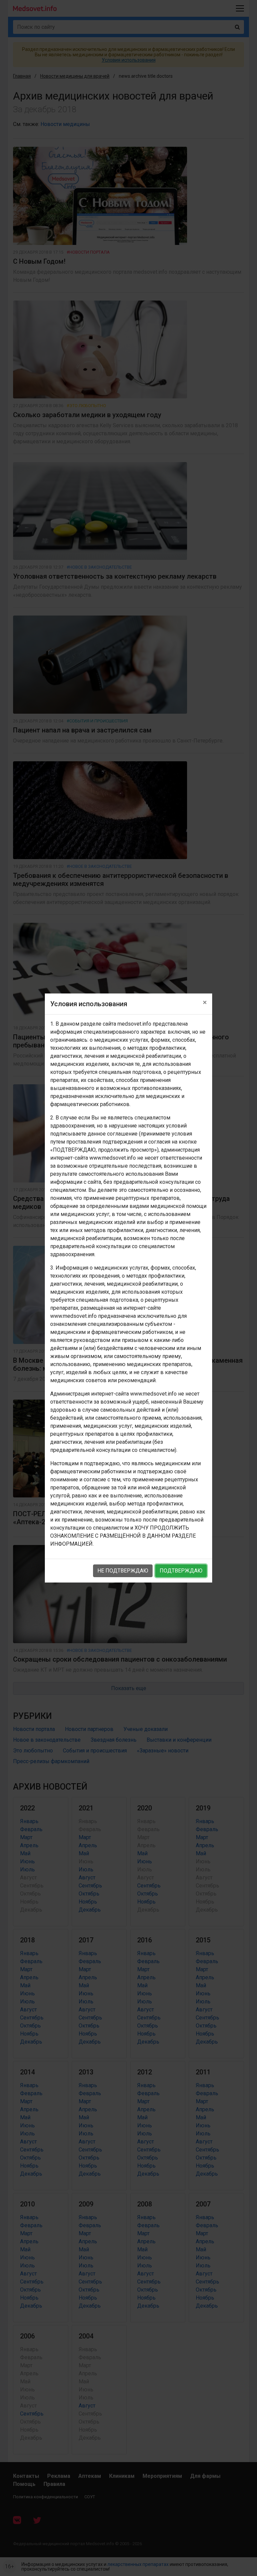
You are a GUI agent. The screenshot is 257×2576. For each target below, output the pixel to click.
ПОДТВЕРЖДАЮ (181, 1571)
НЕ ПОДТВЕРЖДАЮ (123, 1571)
